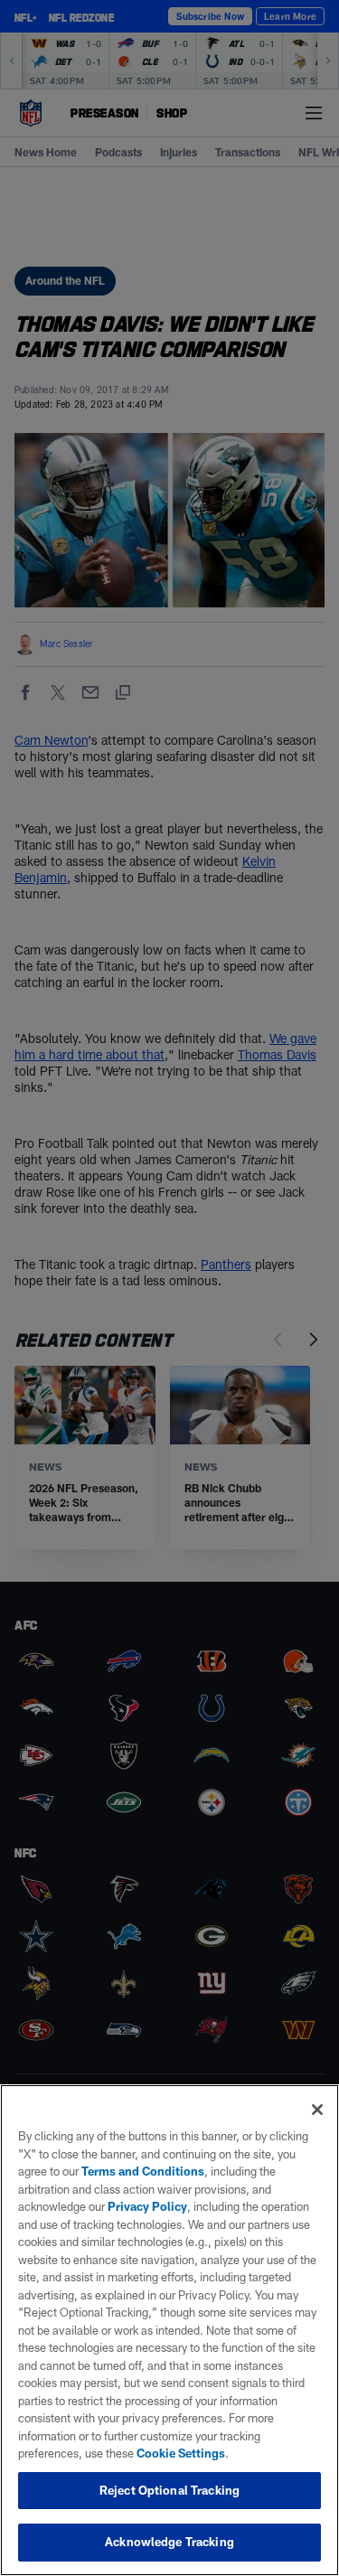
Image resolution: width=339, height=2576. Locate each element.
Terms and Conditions (143, 2171)
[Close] (317, 2110)
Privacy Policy (147, 2206)
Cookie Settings (181, 2453)
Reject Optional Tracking (169, 2490)
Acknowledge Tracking (169, 2542)
